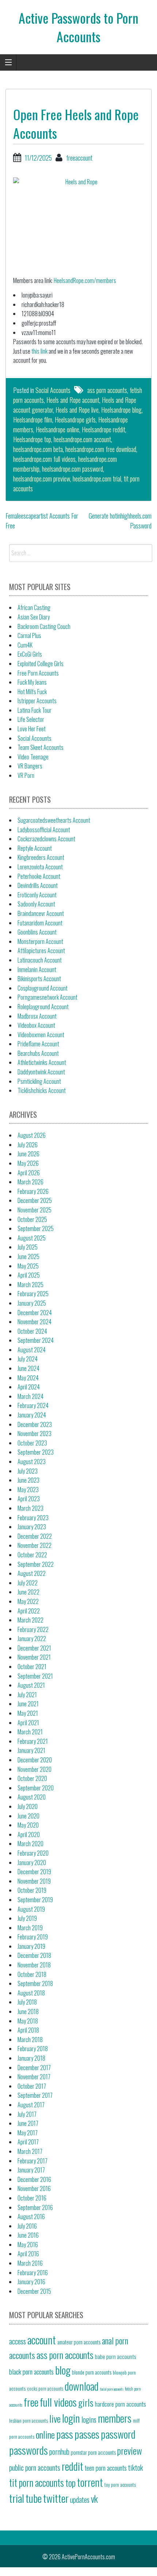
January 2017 (31, 2170)
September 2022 (36, 1564)
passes (87, 2434)
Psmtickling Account (39, 1081)
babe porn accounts (115, 2356)
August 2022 (32, 1573)
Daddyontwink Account (41, 1072)
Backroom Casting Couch (44, 626)
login (71, 2418)
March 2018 (30, 2040)
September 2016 (35, 2207)
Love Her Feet (32, 729)
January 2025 (32, 1303)
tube (34, 2498)
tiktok (136, 2467)
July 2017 (27, 2114)
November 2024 (35, 1322)
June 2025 (28, 1256)
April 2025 (29, 1275)
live (55, 2418)
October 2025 (32, 1219)
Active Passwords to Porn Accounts (78, 27)
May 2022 (28, 1601)
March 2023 (30, 1508)
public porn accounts (35, 2467)
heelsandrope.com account (82, 439)
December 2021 (34, 1648)
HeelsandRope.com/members (85, 280)
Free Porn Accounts (38, 673)
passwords (28, 2450)
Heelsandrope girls (75, 420)
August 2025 (32, 1238)
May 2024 (28, 1378)
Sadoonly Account (36, 904)
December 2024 (35, 1313)
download (82, 2386)
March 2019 (30, 1928)
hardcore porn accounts (120, 2404)
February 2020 (33, 1853)
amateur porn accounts (79, 2342)
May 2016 (28, 2245)
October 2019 (32, 1890)
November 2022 (35, 1545)
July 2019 (27, 1918)
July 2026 (28, 1145)
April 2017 (28, 2142)
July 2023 (28, 1471)
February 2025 (33, 1294)
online (45, 2434)
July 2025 (28, 1247)
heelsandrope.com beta (38, 449)
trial (17, 2498)
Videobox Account (36, 1025)
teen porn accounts (106, 2468)
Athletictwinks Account (42, 1062)
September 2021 (35, 1676)
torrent (90, 2482)
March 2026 (30, 1182)
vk (94, 2498)
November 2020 (35, 1769)
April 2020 (29, 1834)
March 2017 (30, 2151)
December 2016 (34, 2179)
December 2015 (34, 2291)
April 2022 (29, 1611)
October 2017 (32, 2086)
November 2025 (35, 1210)
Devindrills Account (38, 885)
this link (39, 351)
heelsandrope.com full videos (44, 459)
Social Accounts (53, 390)
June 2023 (28, 1480)
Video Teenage (33, 757)
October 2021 (32, 1667)
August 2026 (32, 1135)
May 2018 (28, 2021)
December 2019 (34, 1872)
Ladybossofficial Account (44, 830)
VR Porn (26, 775)
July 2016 (27, 2226)
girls (86, 2402)
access (18, 2341)
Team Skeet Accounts (41, 747)
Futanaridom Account (40, 923)
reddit (72, 2466)
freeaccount (79, 158)
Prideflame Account (38, 1044)
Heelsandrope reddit (104, 429)
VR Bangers (30, 766)
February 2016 (33, 2273)
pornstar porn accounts (93, 2452)
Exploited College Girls (41, 664)
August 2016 (31, 2217)
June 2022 (28, 1592)
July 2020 (28, 1806)
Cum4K (25, 645)
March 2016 (30, 2263)
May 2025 (28, 1266)
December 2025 (35, 1200)
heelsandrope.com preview (42, 479)
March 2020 (30, 1844)
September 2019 (35, 1900)
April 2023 (29, 1499)
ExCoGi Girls (30, 654)
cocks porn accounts (45, 2389)
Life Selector (31, 719)
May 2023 (28, 1490)
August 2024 (32, 1350)
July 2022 (28, 1583)
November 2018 (34, 1965)
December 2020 (35, 1760)
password (118, 2434)
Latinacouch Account (40, 960)
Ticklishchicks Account (42, 1090)
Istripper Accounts (37, 701)
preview (130, 2450)
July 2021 (27, 1695)
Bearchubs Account (38, 1053)
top (70, 2482)
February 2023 (33, 1518)
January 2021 (31, 1750)
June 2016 (28, 2235)
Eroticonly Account (37, 895)
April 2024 (29, 1387)
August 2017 (31, 2105)
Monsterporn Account (40, 941)
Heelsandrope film (33, 420)
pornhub (59, 2451)
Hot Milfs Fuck (32, 692)
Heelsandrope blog (121, 410)
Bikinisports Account (39, 979)
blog (63, 2370)
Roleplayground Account (43, 1007)
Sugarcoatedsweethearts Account (54, 820)
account (42, 2339)
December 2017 (34, 2068)
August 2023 (32, 1462)
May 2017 (28, 2133)
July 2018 (27, 2002)
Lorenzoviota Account (40, 867)
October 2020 (32, 1778)
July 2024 (28, 1359)
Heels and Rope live (77, 410)
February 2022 (33, 1629)
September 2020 (36, 1788)
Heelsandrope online (58, 429)
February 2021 (33, 1741)
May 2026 (28, 1163)
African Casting (34, 607)
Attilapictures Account (41, 951)
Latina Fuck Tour (35, 710)
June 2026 (28, 1154)
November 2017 (34, 2077)
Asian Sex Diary (34, 617)
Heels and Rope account (73, 400)
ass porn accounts (107, 390)
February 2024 (33, 1405)
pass (65, 2434)
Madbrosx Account (37, 1016)
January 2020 (32, 1863)
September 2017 (35, 2095)
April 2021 (28, 1723)
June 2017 (28, 2123)
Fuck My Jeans (32, 682)
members (115, 2418)
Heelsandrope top (32, 439)
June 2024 (28, 1368)
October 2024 (32, 1331)
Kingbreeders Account (41, 857)
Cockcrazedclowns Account (46, 839)
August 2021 (31, 1685)
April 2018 (28, 2030)
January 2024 (32, 1415)
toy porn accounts (120, 2485)
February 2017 (32, 2161)
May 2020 (28, 1825)
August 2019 (31, 1909)
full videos (58, 2402)
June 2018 (28, 2011)
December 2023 (35, 1424)
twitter (56, 2498)
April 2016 (28, 2254)
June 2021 (28, 1704)
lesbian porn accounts (28, 2420)
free (31, 2402)
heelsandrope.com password (72, 469)
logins (89, 2419)
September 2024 (36, 1340)
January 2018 (31, 2058)
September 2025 (36, 1228)
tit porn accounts (37, 2483)
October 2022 (32, 1555)
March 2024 (30, 1396)
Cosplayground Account (43, 988)
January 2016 (31, 2282)
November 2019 (34, 1881)
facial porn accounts (112, 2389)
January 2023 (32, 1527)
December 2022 (35, 1536)
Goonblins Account (37, 932)
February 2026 (33, 1191)
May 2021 (28, 1713)
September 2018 (35, 1983)
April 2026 (29, 1173)
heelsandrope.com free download (101, 449)
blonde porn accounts (92, 2372)
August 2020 (32, 1797)
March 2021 (30, 1732)
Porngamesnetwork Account (47, 997)
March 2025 (30, 1285)
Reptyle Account (35, 848)
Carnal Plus (29, 636)
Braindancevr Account (41, 913)
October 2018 (32, 1974)
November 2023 (35, 1433)
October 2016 (32, 2198)
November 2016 (34, 2188)
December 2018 (34, 1955)
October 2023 (32, 1443)
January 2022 (32, 1639)
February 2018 (33, 2049)
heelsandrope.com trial (97, 479)
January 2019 (31, 1946)
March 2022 (30, 1620)
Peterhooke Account (39, 876)
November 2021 (34, 1657)
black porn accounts (31, 2371)
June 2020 (28, 1816)
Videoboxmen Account (41, 1035)
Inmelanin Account (37, 970)
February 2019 (33, 1937)
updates (80, 2500)
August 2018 (31, 1993)
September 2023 (36, 1452)
